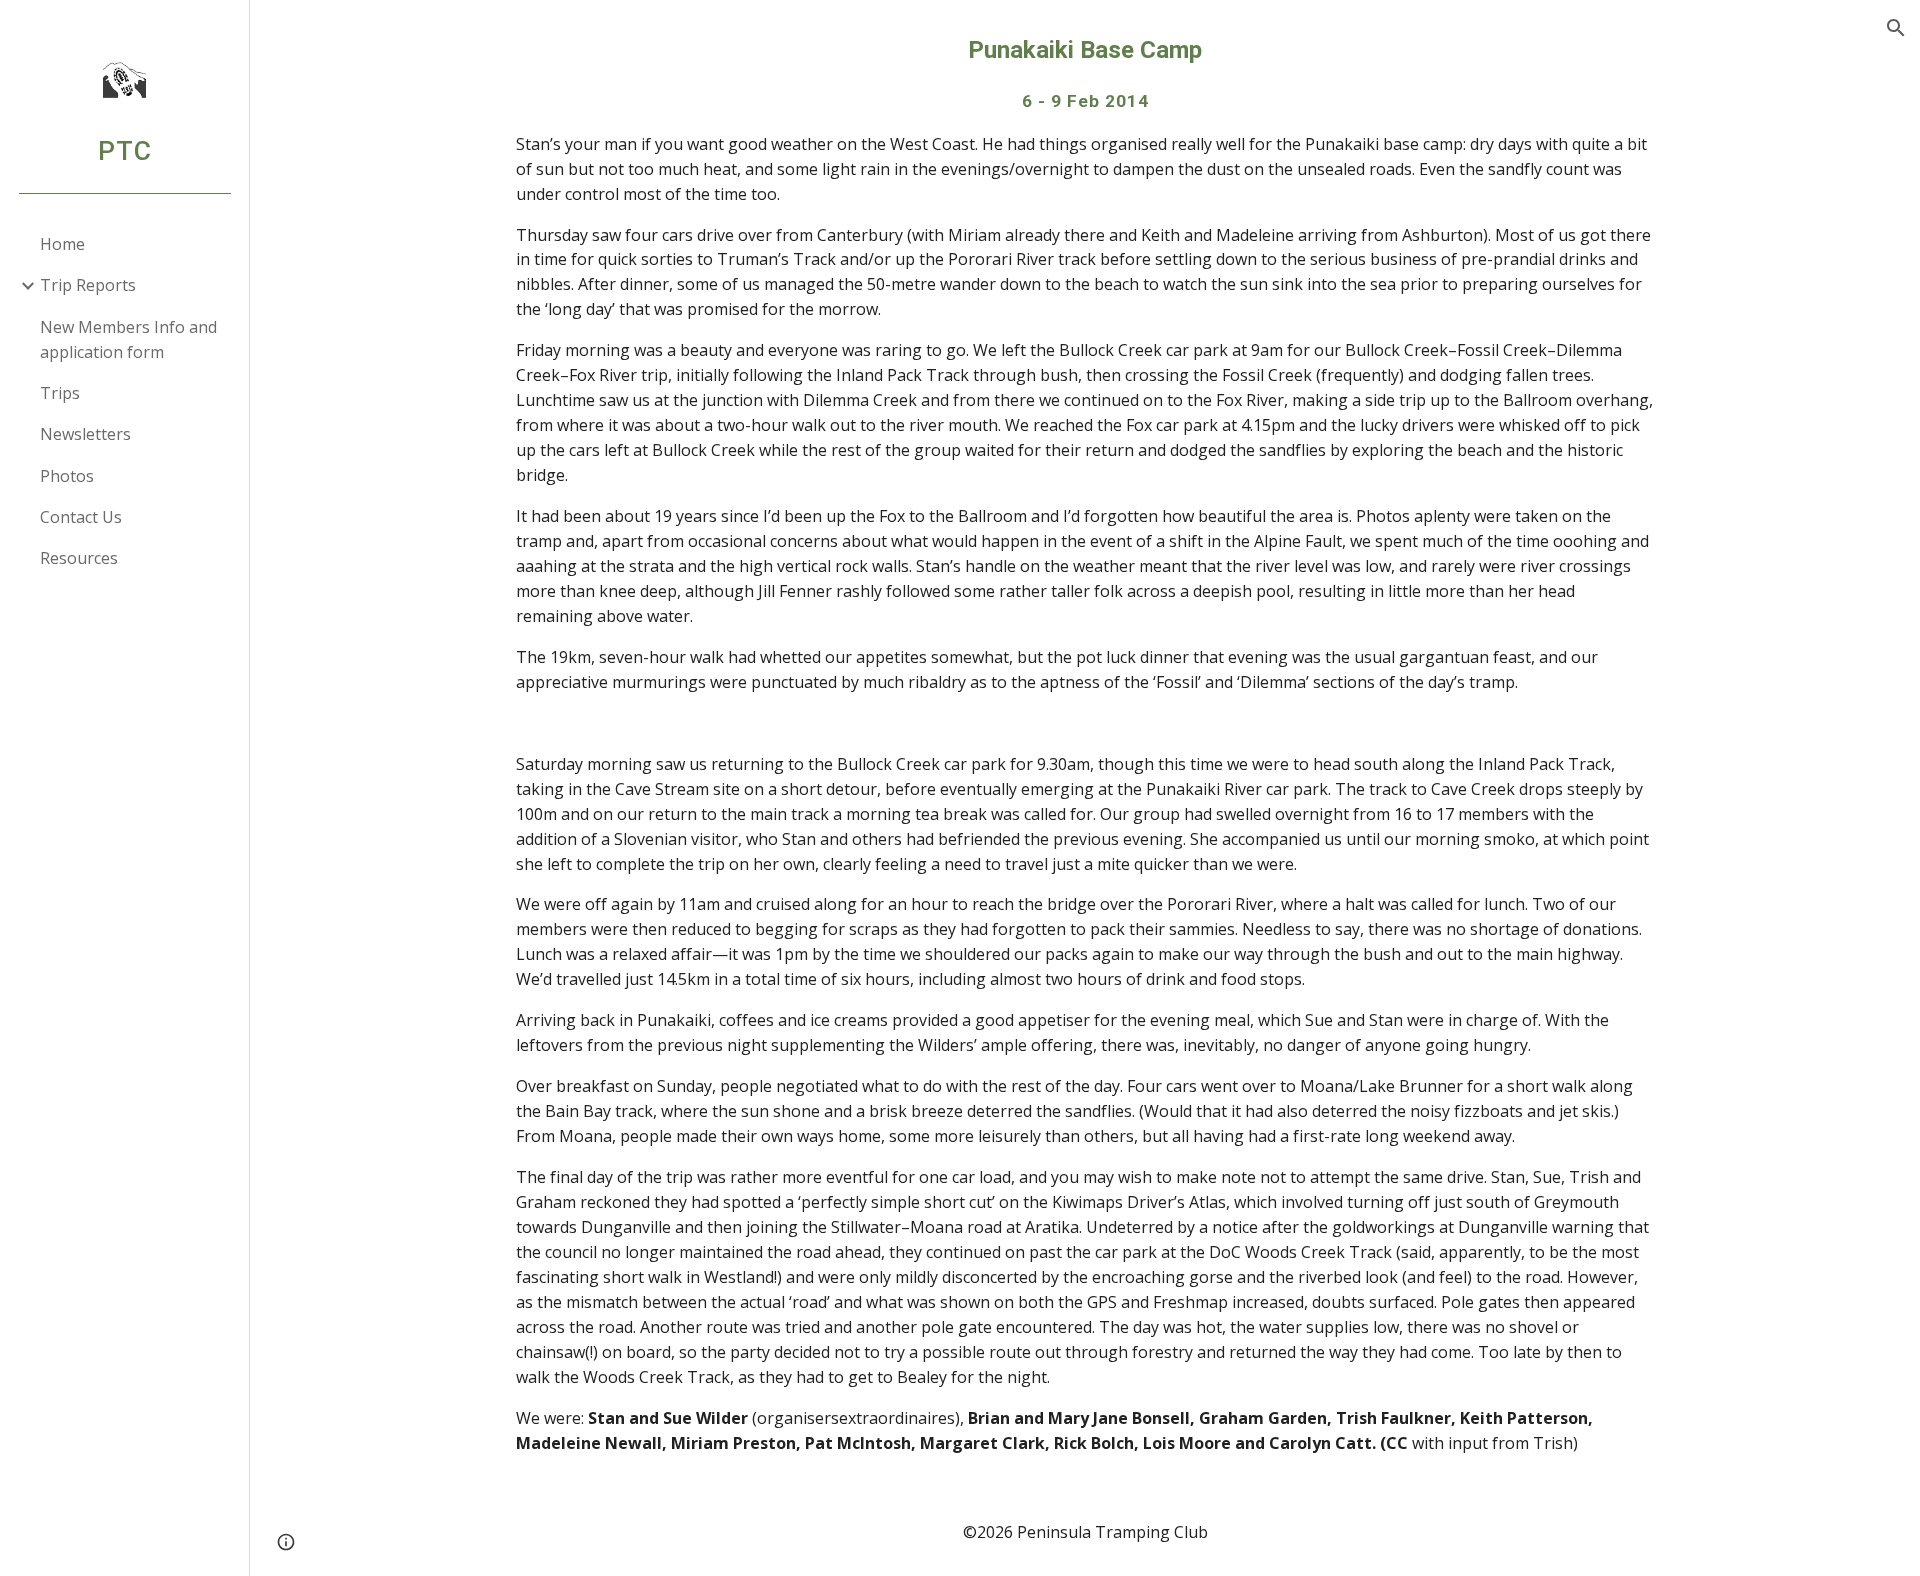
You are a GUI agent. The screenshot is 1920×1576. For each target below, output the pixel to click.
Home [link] (62, 244)
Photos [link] (67, 476)
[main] (1085, 744)
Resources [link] (79, 558)
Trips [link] (60, 393)
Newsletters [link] (85, 434)
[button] (1896, 28)
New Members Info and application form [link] (128, 339)
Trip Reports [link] (88, 285)
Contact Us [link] (81, 517)
